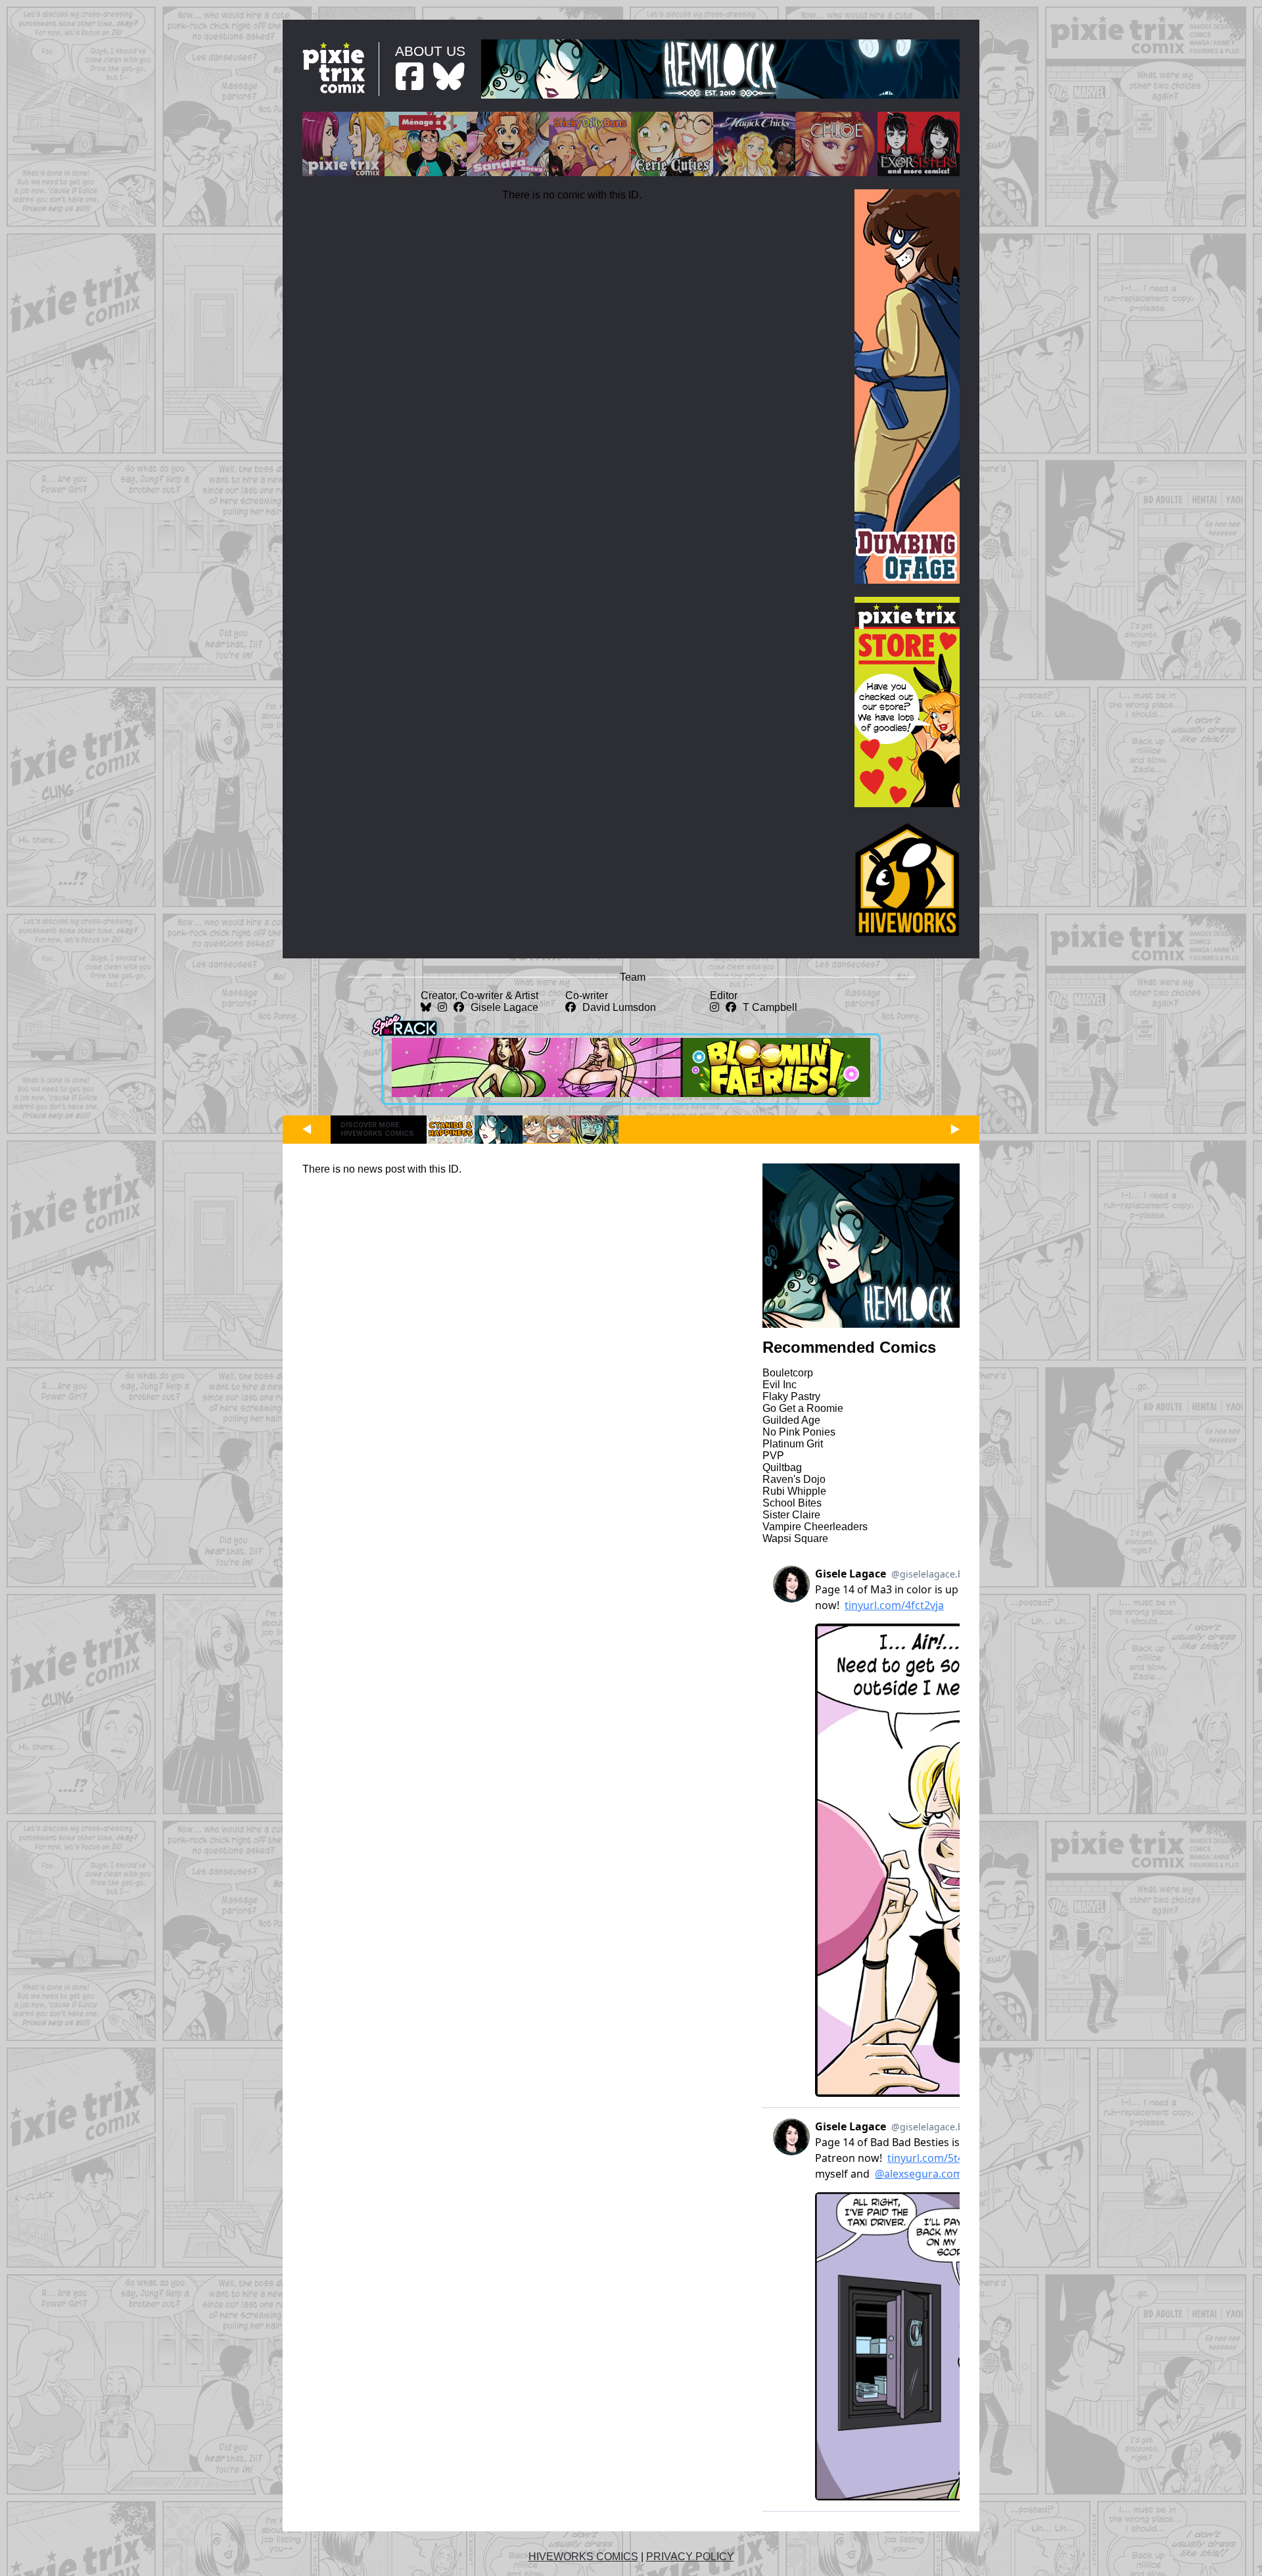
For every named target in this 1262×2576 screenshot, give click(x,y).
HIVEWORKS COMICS (583, 2557)
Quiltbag (782, 1467)
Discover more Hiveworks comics (377, 1129)
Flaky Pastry (791, 1396)
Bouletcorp (788, 1373)
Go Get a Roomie (803, 1408)
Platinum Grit (793, 1444)
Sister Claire (791, 1515)
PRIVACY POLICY (690, 2557)
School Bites (792, 1503)
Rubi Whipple (794, 1491)
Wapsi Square (795, 1538)
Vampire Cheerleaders (815, 1527)
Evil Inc (780, 1385)
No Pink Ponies (799, 1432)
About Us (430, 51)
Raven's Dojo (794, 1479)
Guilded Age (791, 1420)
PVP (773, 1456)
